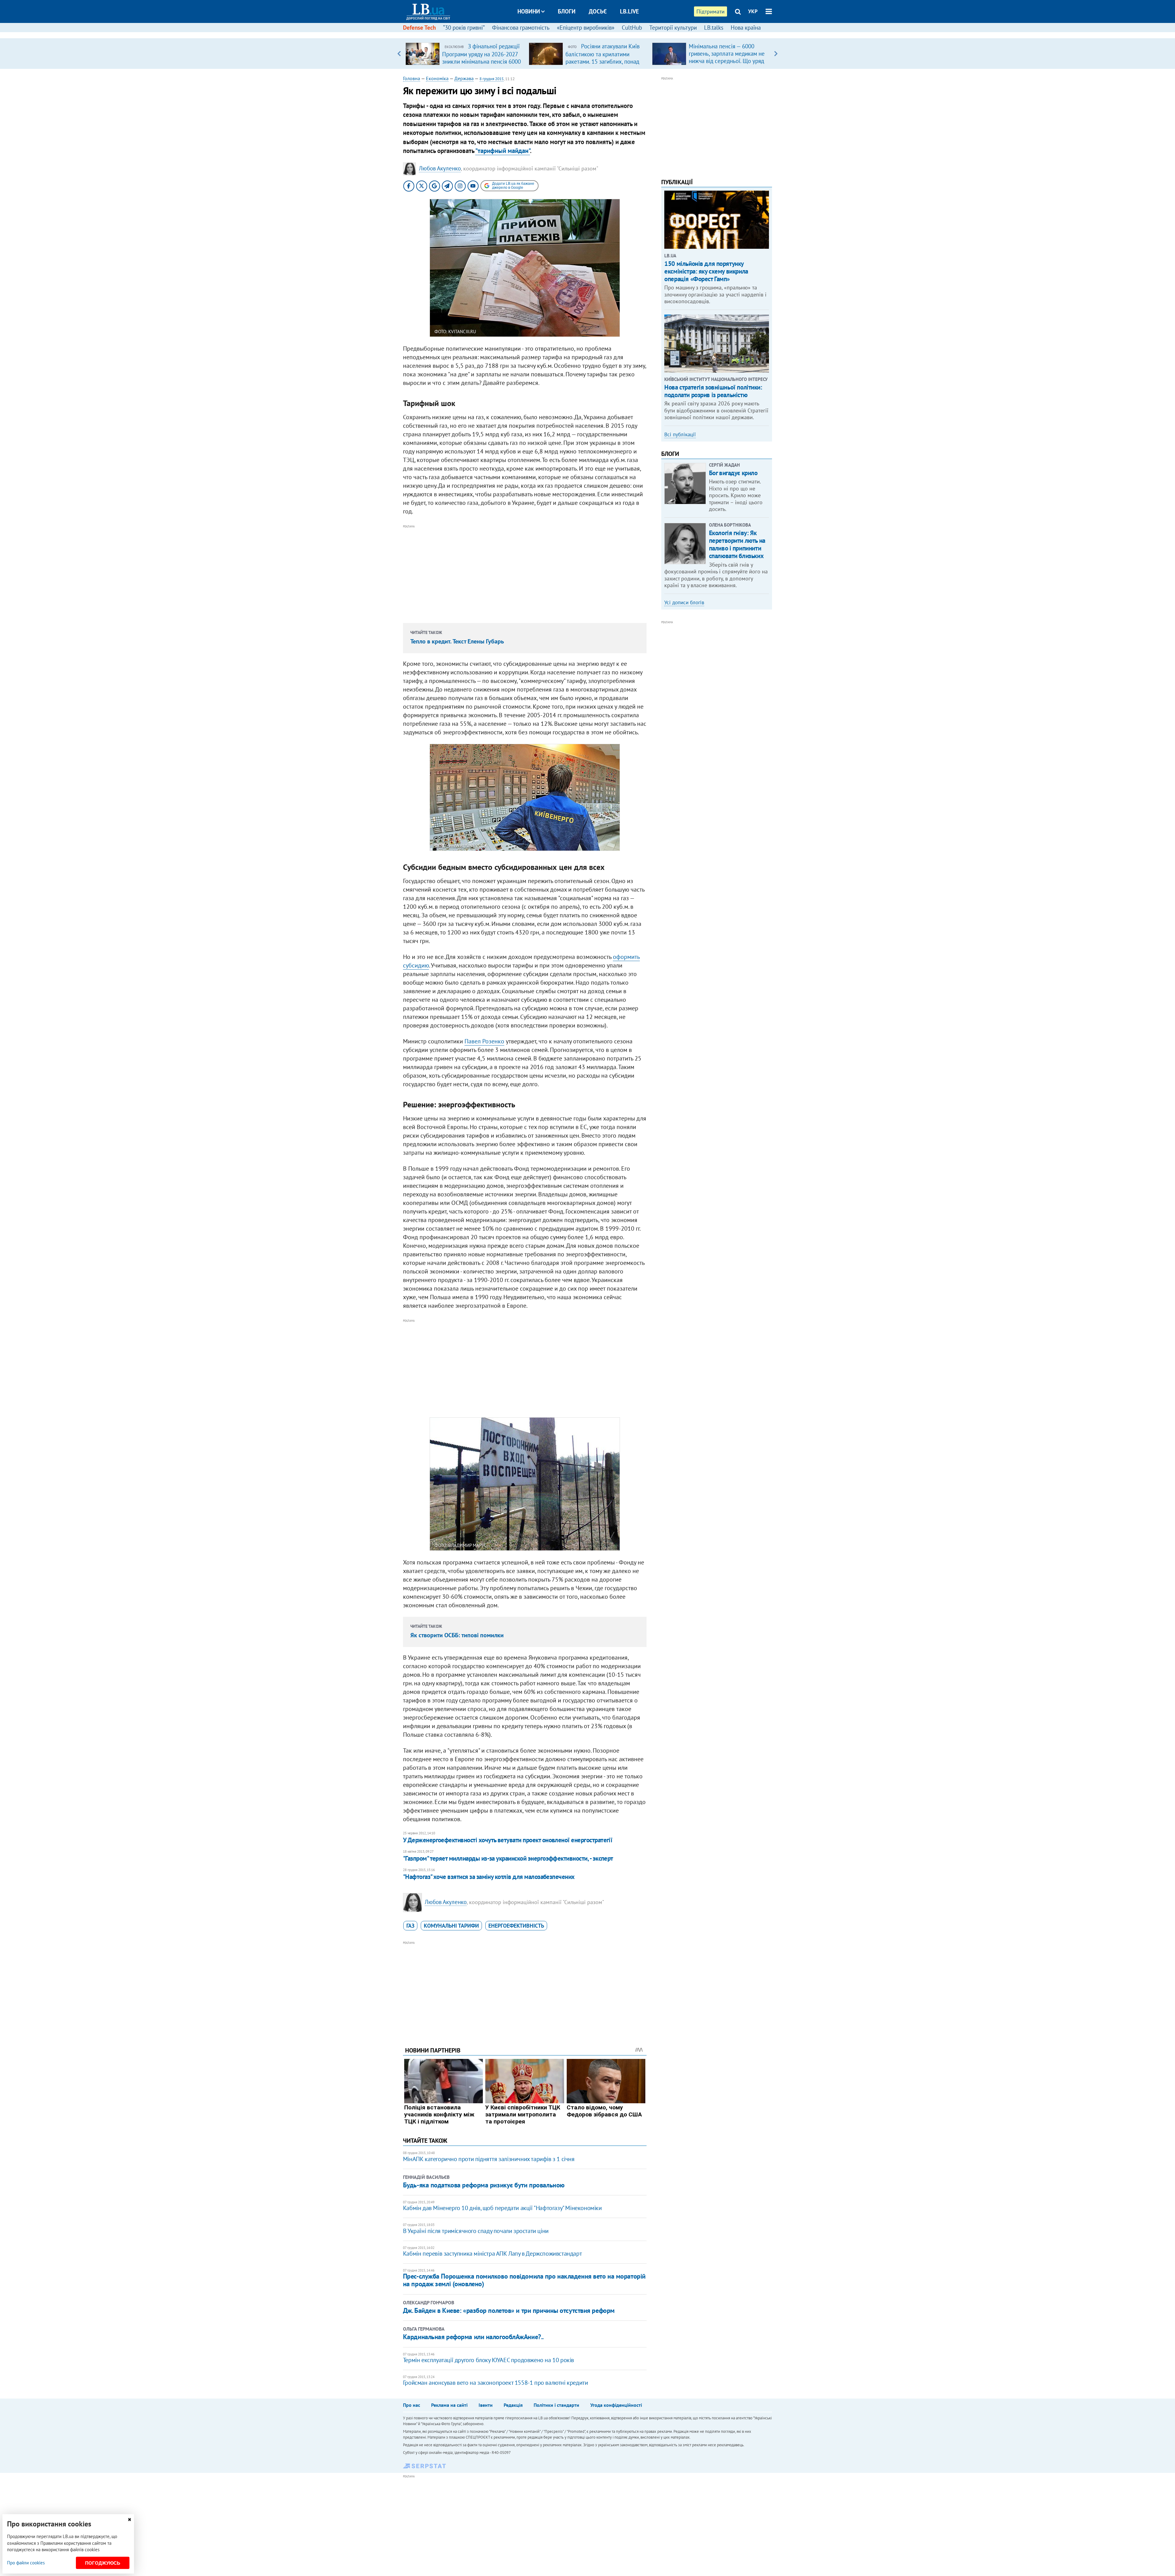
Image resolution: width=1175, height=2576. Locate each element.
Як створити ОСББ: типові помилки (457, 1635)
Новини (529, 11)
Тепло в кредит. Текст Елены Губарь (457, 641)
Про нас (412, 2405)
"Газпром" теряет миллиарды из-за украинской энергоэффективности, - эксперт (508, 1858)
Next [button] (776, 54)
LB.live (629, 11)
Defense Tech (419, 28)
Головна (412, 78)
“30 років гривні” (464, 28)
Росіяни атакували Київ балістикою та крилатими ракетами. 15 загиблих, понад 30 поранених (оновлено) (602, 58)
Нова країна (746, 28)
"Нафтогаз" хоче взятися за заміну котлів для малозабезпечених (489, 1877)
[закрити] (129, 2520)
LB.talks (714, 28)
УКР (753, 11)
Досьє (598, 11)
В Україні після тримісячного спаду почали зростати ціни (476, 2231)
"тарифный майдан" (503, 151)
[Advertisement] (525, 573)
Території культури (673, 28)
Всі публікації (680, 434)
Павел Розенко (484, 1041)
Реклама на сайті (449, 2405)
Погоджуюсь (103, 2563)
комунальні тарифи (451, 1926)
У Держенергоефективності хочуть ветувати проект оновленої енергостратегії (508, 1840)
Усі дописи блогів (684, 602)
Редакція (513, 2405)
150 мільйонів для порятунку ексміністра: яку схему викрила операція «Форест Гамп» (706, 271)
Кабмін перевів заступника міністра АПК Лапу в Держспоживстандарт (492, 2254)
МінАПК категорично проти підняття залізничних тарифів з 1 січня (489, 2159)
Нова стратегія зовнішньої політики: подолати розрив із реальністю (713, 391)
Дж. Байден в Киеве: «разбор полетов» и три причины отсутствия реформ (509, 2310)
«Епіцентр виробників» (586, 28)
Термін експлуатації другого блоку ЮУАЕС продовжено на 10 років (489, 2360)
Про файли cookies (26, 2563)
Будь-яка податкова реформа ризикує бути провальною (484, 2185)
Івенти (486, 2405)
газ (410, 1926)
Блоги (567, 11)
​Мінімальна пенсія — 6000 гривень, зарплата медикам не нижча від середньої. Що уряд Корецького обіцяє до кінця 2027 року (727, 61)
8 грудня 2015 (492, 79)
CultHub (632, 28)
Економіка (437, 78)
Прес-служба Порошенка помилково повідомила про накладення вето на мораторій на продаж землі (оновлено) (524, 2280)
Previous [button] (399, 54)
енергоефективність (516, 1926)
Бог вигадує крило (733, 473)
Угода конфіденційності (616, 2405)
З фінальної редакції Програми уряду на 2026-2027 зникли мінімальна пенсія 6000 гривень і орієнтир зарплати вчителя (481, 61)
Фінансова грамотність (521, 28)
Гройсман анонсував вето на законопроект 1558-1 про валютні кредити (496, 2383)
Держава (464, 78)
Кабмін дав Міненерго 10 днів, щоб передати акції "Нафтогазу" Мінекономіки (502, 2208)
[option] (465, 54)
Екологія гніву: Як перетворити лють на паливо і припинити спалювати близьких (737, 544)
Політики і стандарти (556, 2405)
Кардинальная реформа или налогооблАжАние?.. (473, 2337)
